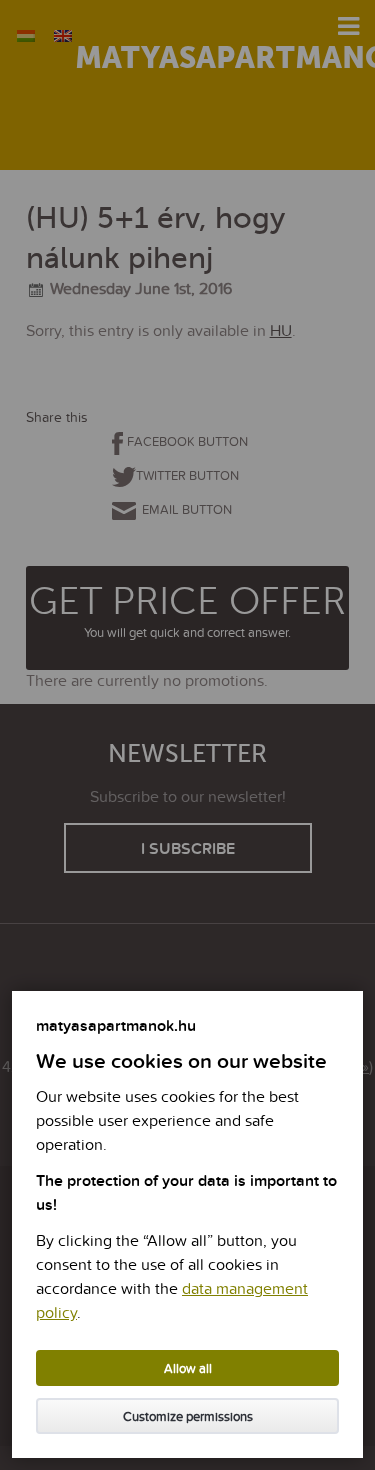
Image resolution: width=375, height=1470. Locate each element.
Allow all (188, 1369)
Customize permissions (188, 1417)
